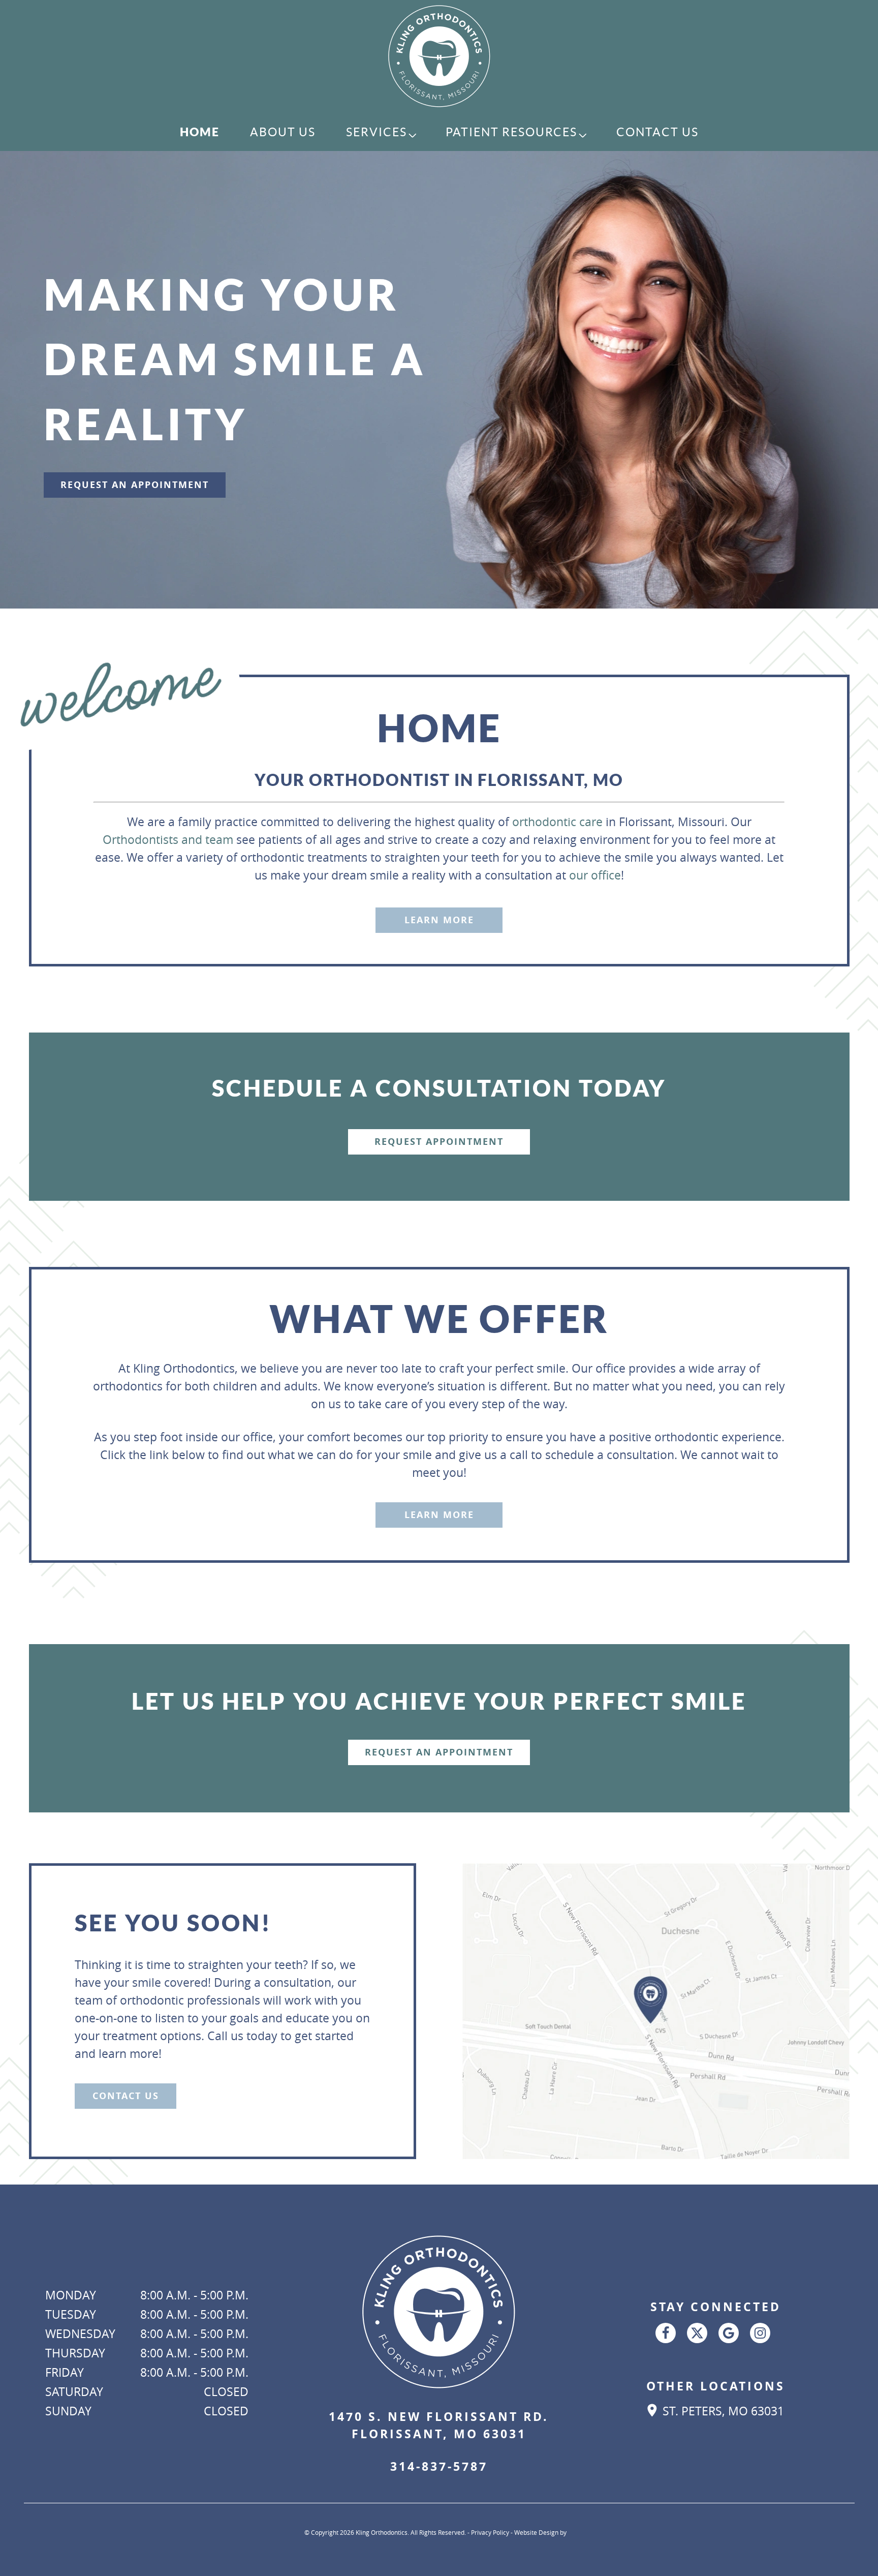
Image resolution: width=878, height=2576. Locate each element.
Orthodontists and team (168, 840)
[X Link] (697, 2333)
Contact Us (657, 132)
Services (377, 132)
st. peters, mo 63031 (722, 2411)
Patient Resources (511, 132)
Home (200, 132)
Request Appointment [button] (439, 1142)
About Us (283, 132)
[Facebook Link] (666, 2333)
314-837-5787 (439, 2466)
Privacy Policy (490, 2532)
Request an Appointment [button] (135, 485)
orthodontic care (557, 822)
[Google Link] (729, 2333)
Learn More (439, 920)
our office (595, 875)
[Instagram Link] (760, 2333)
